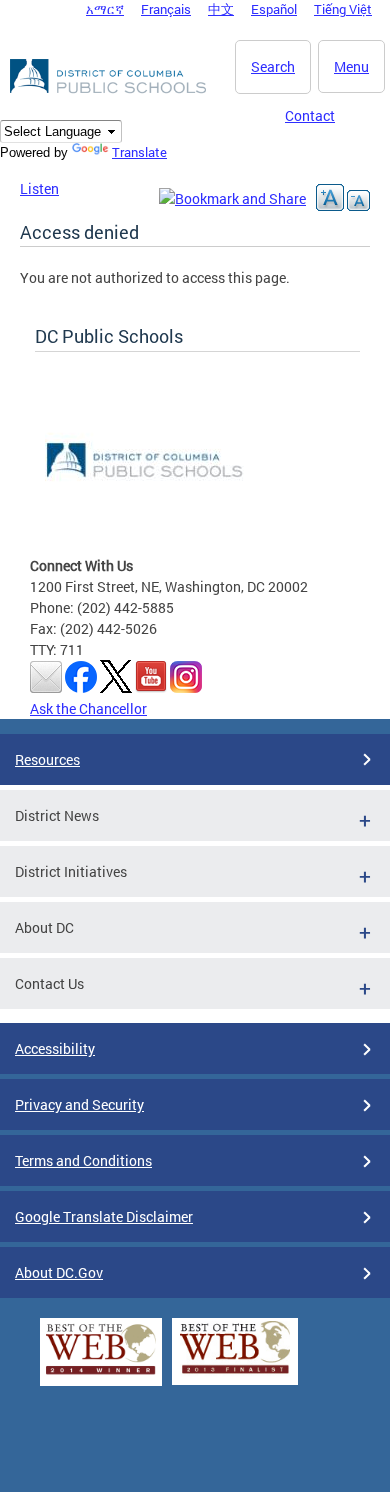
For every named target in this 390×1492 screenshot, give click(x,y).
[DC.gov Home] (110, 90)
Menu (351, 66)
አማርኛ (105, 9)
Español (274, 9)
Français (166, 9)
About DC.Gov (59, 1272)
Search (273, 66)
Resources (47, 759)
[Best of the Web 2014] (101, 1374)
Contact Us (49, 983)
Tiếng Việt (343, 9)
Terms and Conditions (83, 1160)
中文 (221, 9)
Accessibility (55, 1048)
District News (57, 815)
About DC (44, 927)
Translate (139, 152)
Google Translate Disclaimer (104, 1216)
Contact (310, 115)
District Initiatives (71, 871)
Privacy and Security (79, 1104)
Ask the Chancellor (88, 708)
